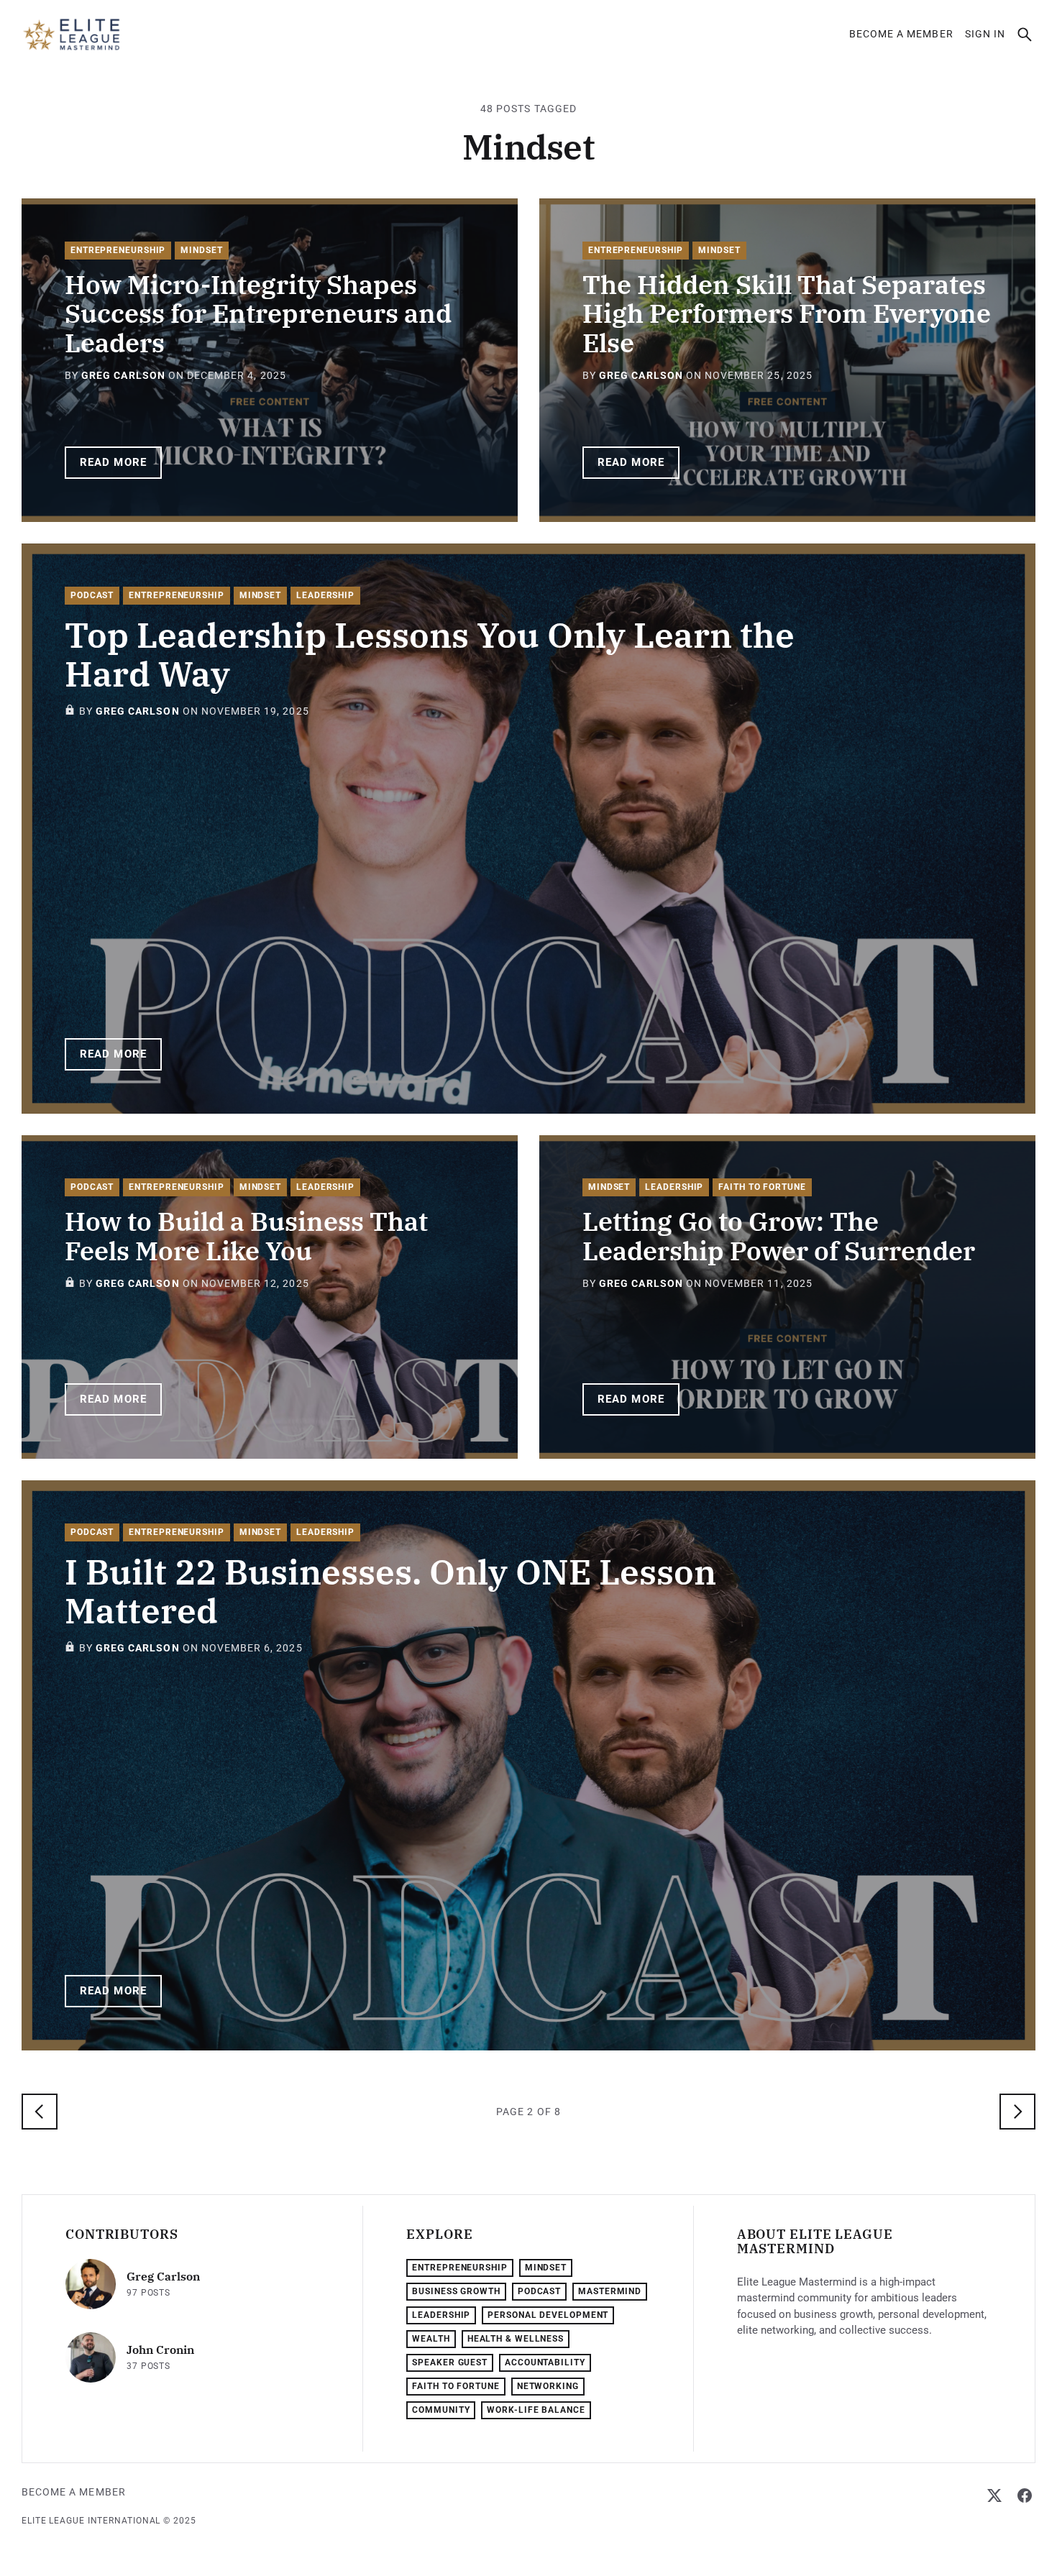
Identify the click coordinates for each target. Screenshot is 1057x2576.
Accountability (545, 2362)
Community (441, 2410)
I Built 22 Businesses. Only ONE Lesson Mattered (390, 1591)
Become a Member (901, 34)
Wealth (431, 2339)
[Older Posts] (1017, 2112)
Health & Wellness (516, 2339)
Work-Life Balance (536, 2410)
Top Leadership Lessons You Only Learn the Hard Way (430, 654)
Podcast (92, 595)
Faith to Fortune (762, 1187)
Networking (548, 2386)
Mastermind (610, 2291)
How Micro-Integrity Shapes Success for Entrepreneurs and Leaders (258, 313)
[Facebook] (1025, 2495)
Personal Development (548, 2315)
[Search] (1025, 35)
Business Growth (456, 2291)
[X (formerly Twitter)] (994, 2495)
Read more (113, 462)
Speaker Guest (450, 2362)
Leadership (325, 595)
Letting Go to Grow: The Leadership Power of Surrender (779, 1236)
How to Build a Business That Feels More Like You (246, 1236)
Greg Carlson (123, 375)
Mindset (201, 250)
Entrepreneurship (118, 250)
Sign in (985, 34)
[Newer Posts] (40, 2112)
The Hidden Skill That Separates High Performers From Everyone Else (787, 313)
